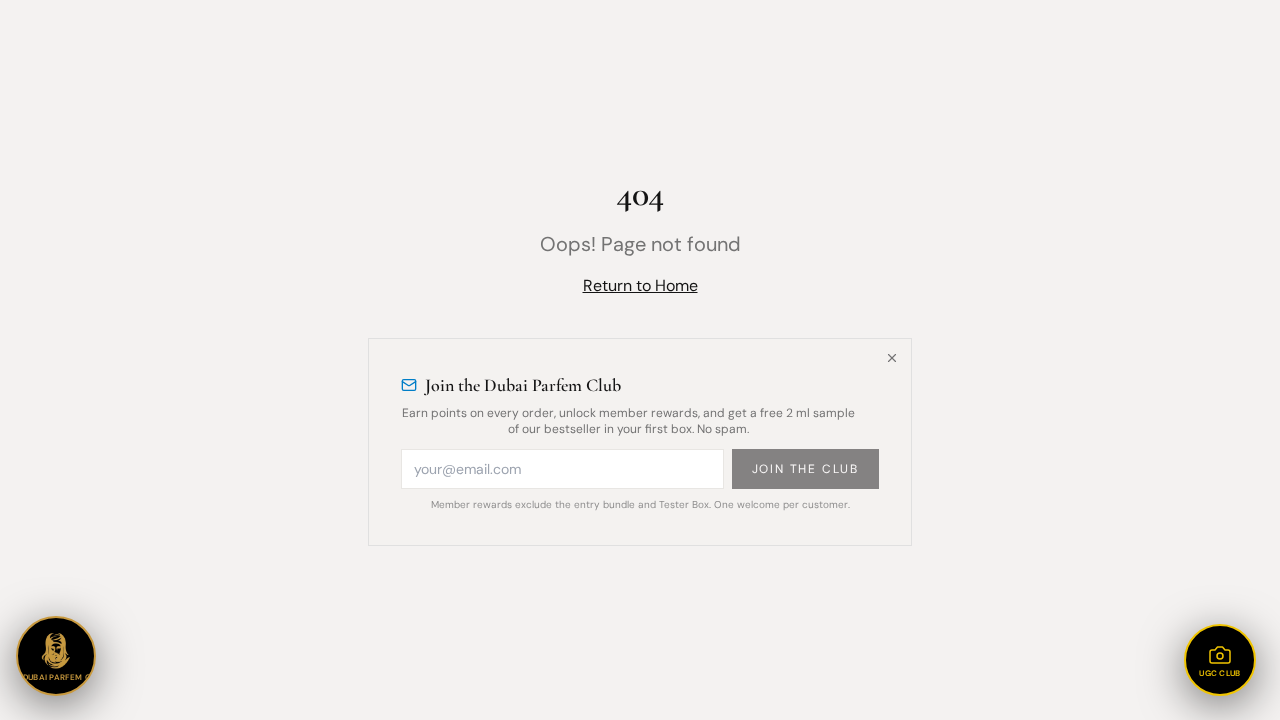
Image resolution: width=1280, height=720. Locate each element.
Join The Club (805, 469)
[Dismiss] (892, 358)
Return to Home (640, 285)
